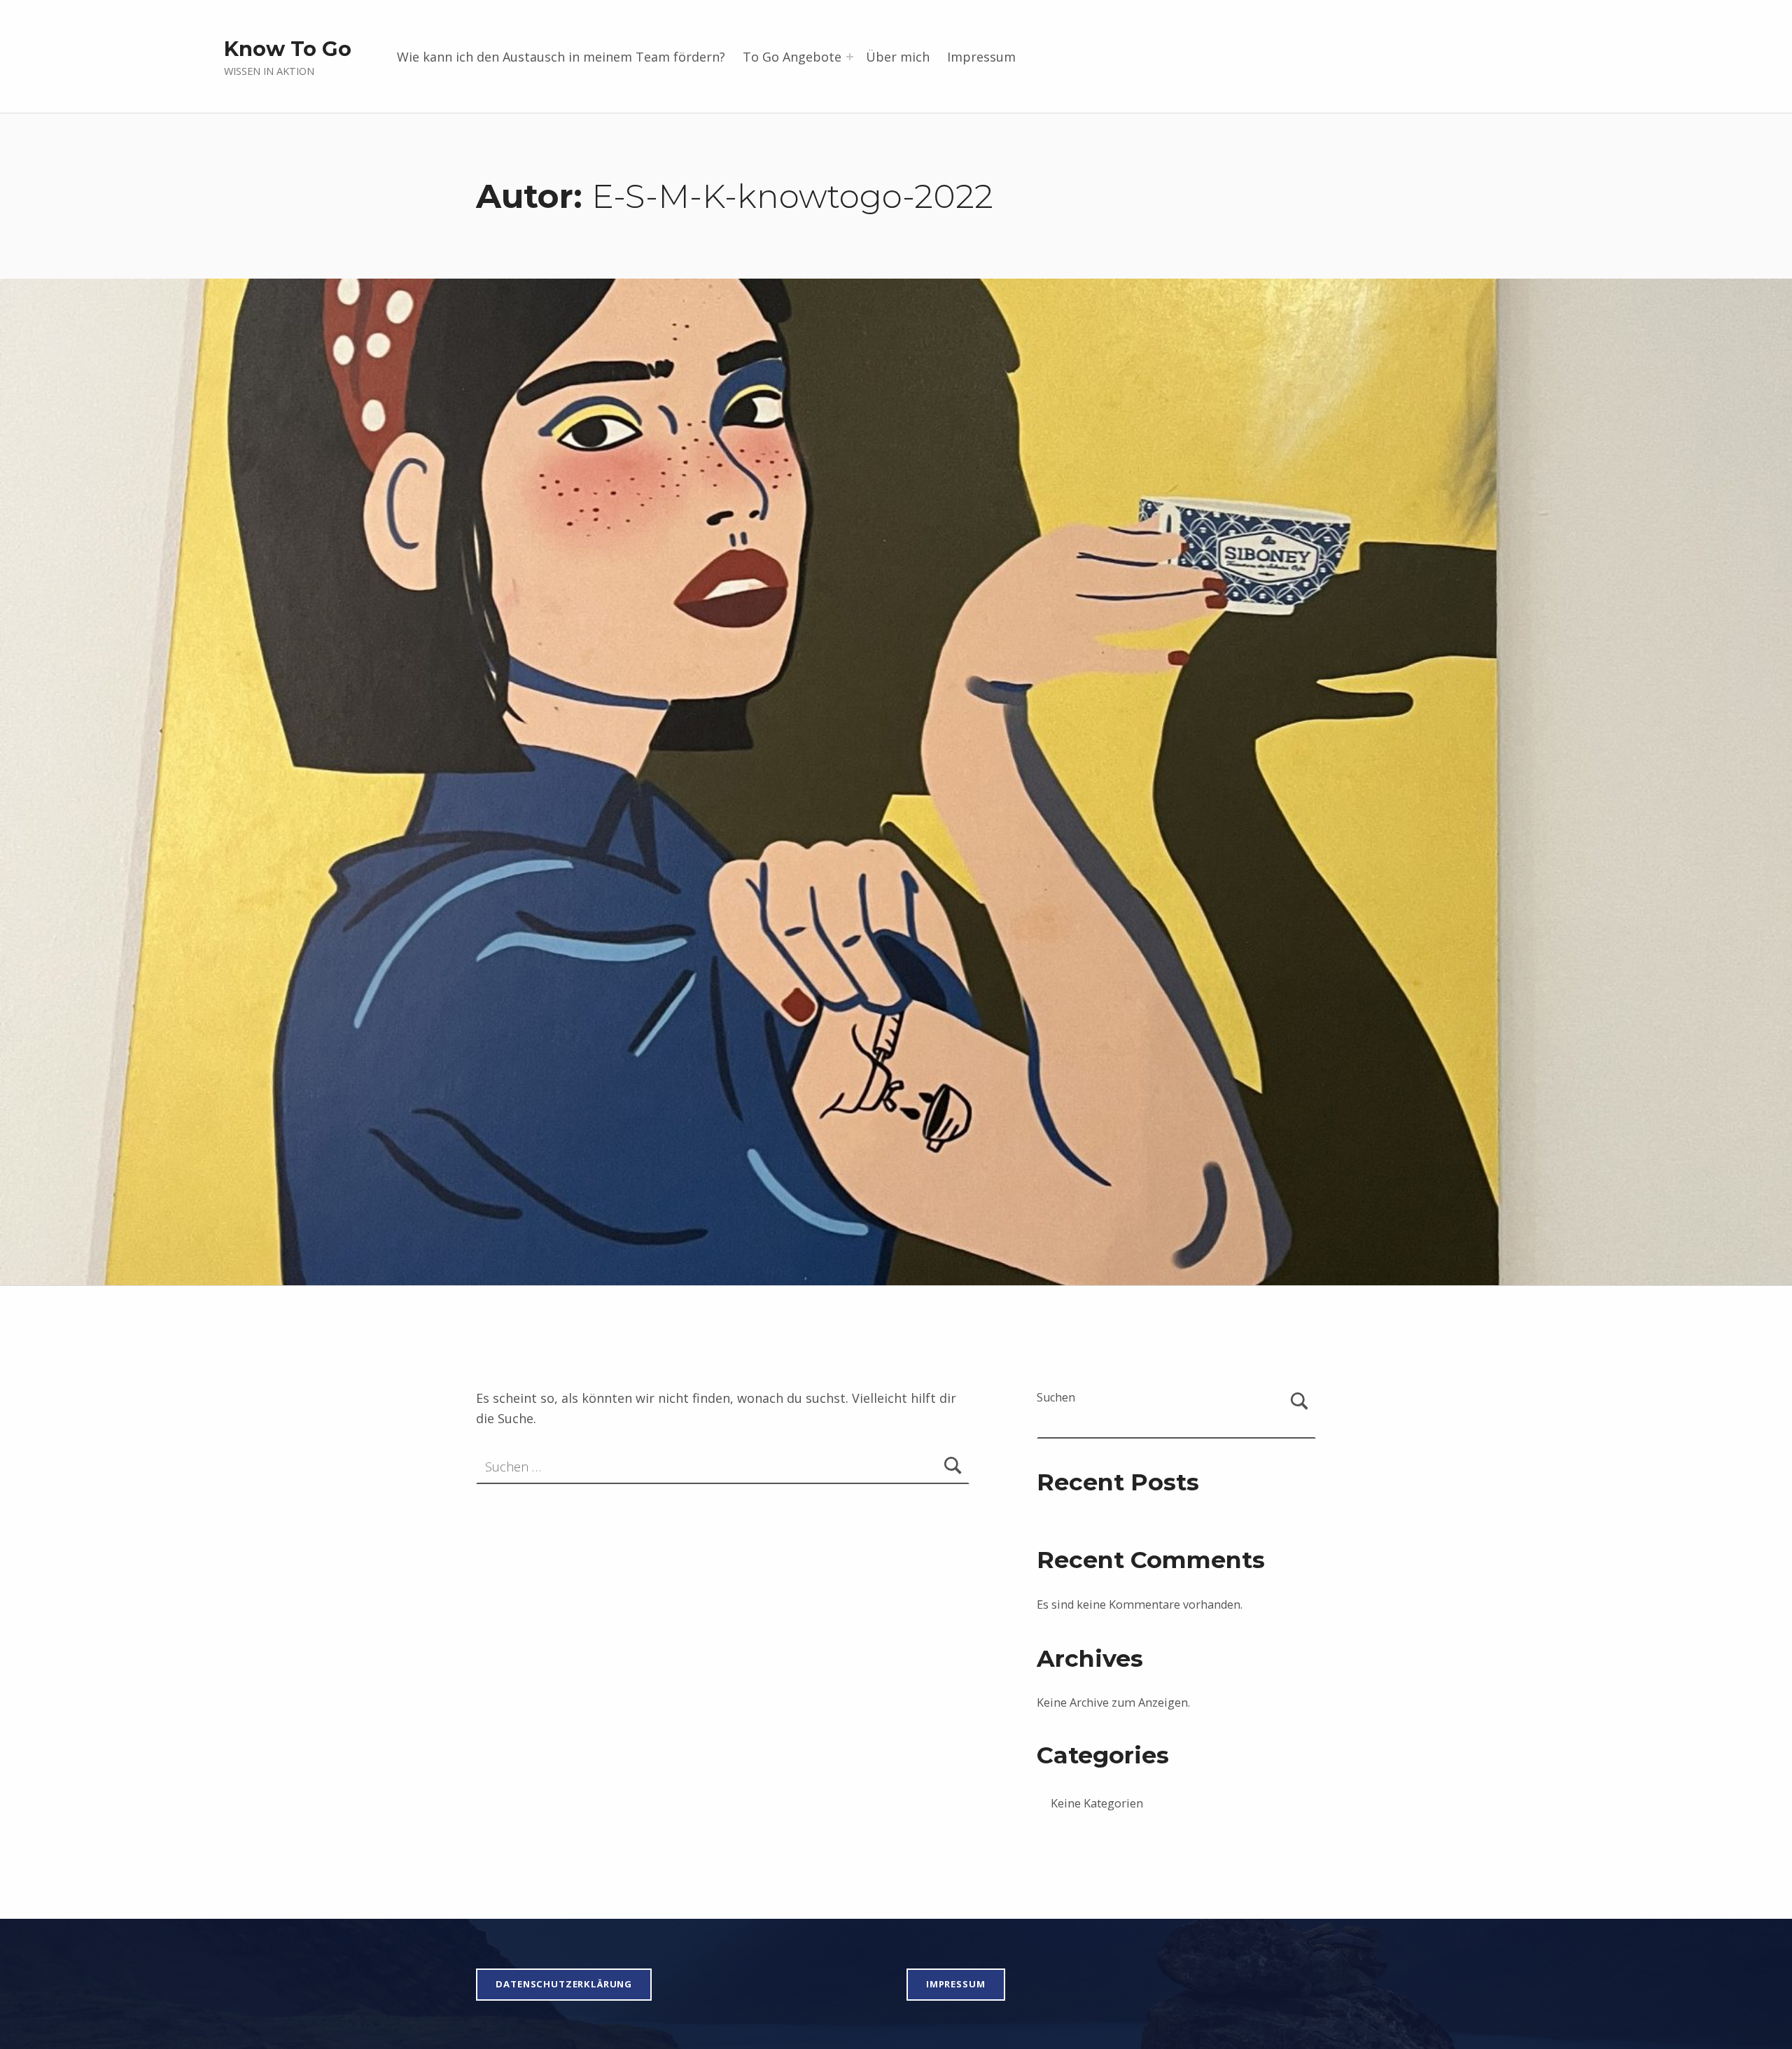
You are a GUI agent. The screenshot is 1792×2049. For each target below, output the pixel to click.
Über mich (898, 57)
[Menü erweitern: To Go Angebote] (850, 57)
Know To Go (288, 49)
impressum (956, 1984)
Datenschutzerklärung (564, 1984)
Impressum (981, 57)
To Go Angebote (792, 57)
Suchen (1056, 1397)
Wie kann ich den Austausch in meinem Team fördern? (561, 57)
